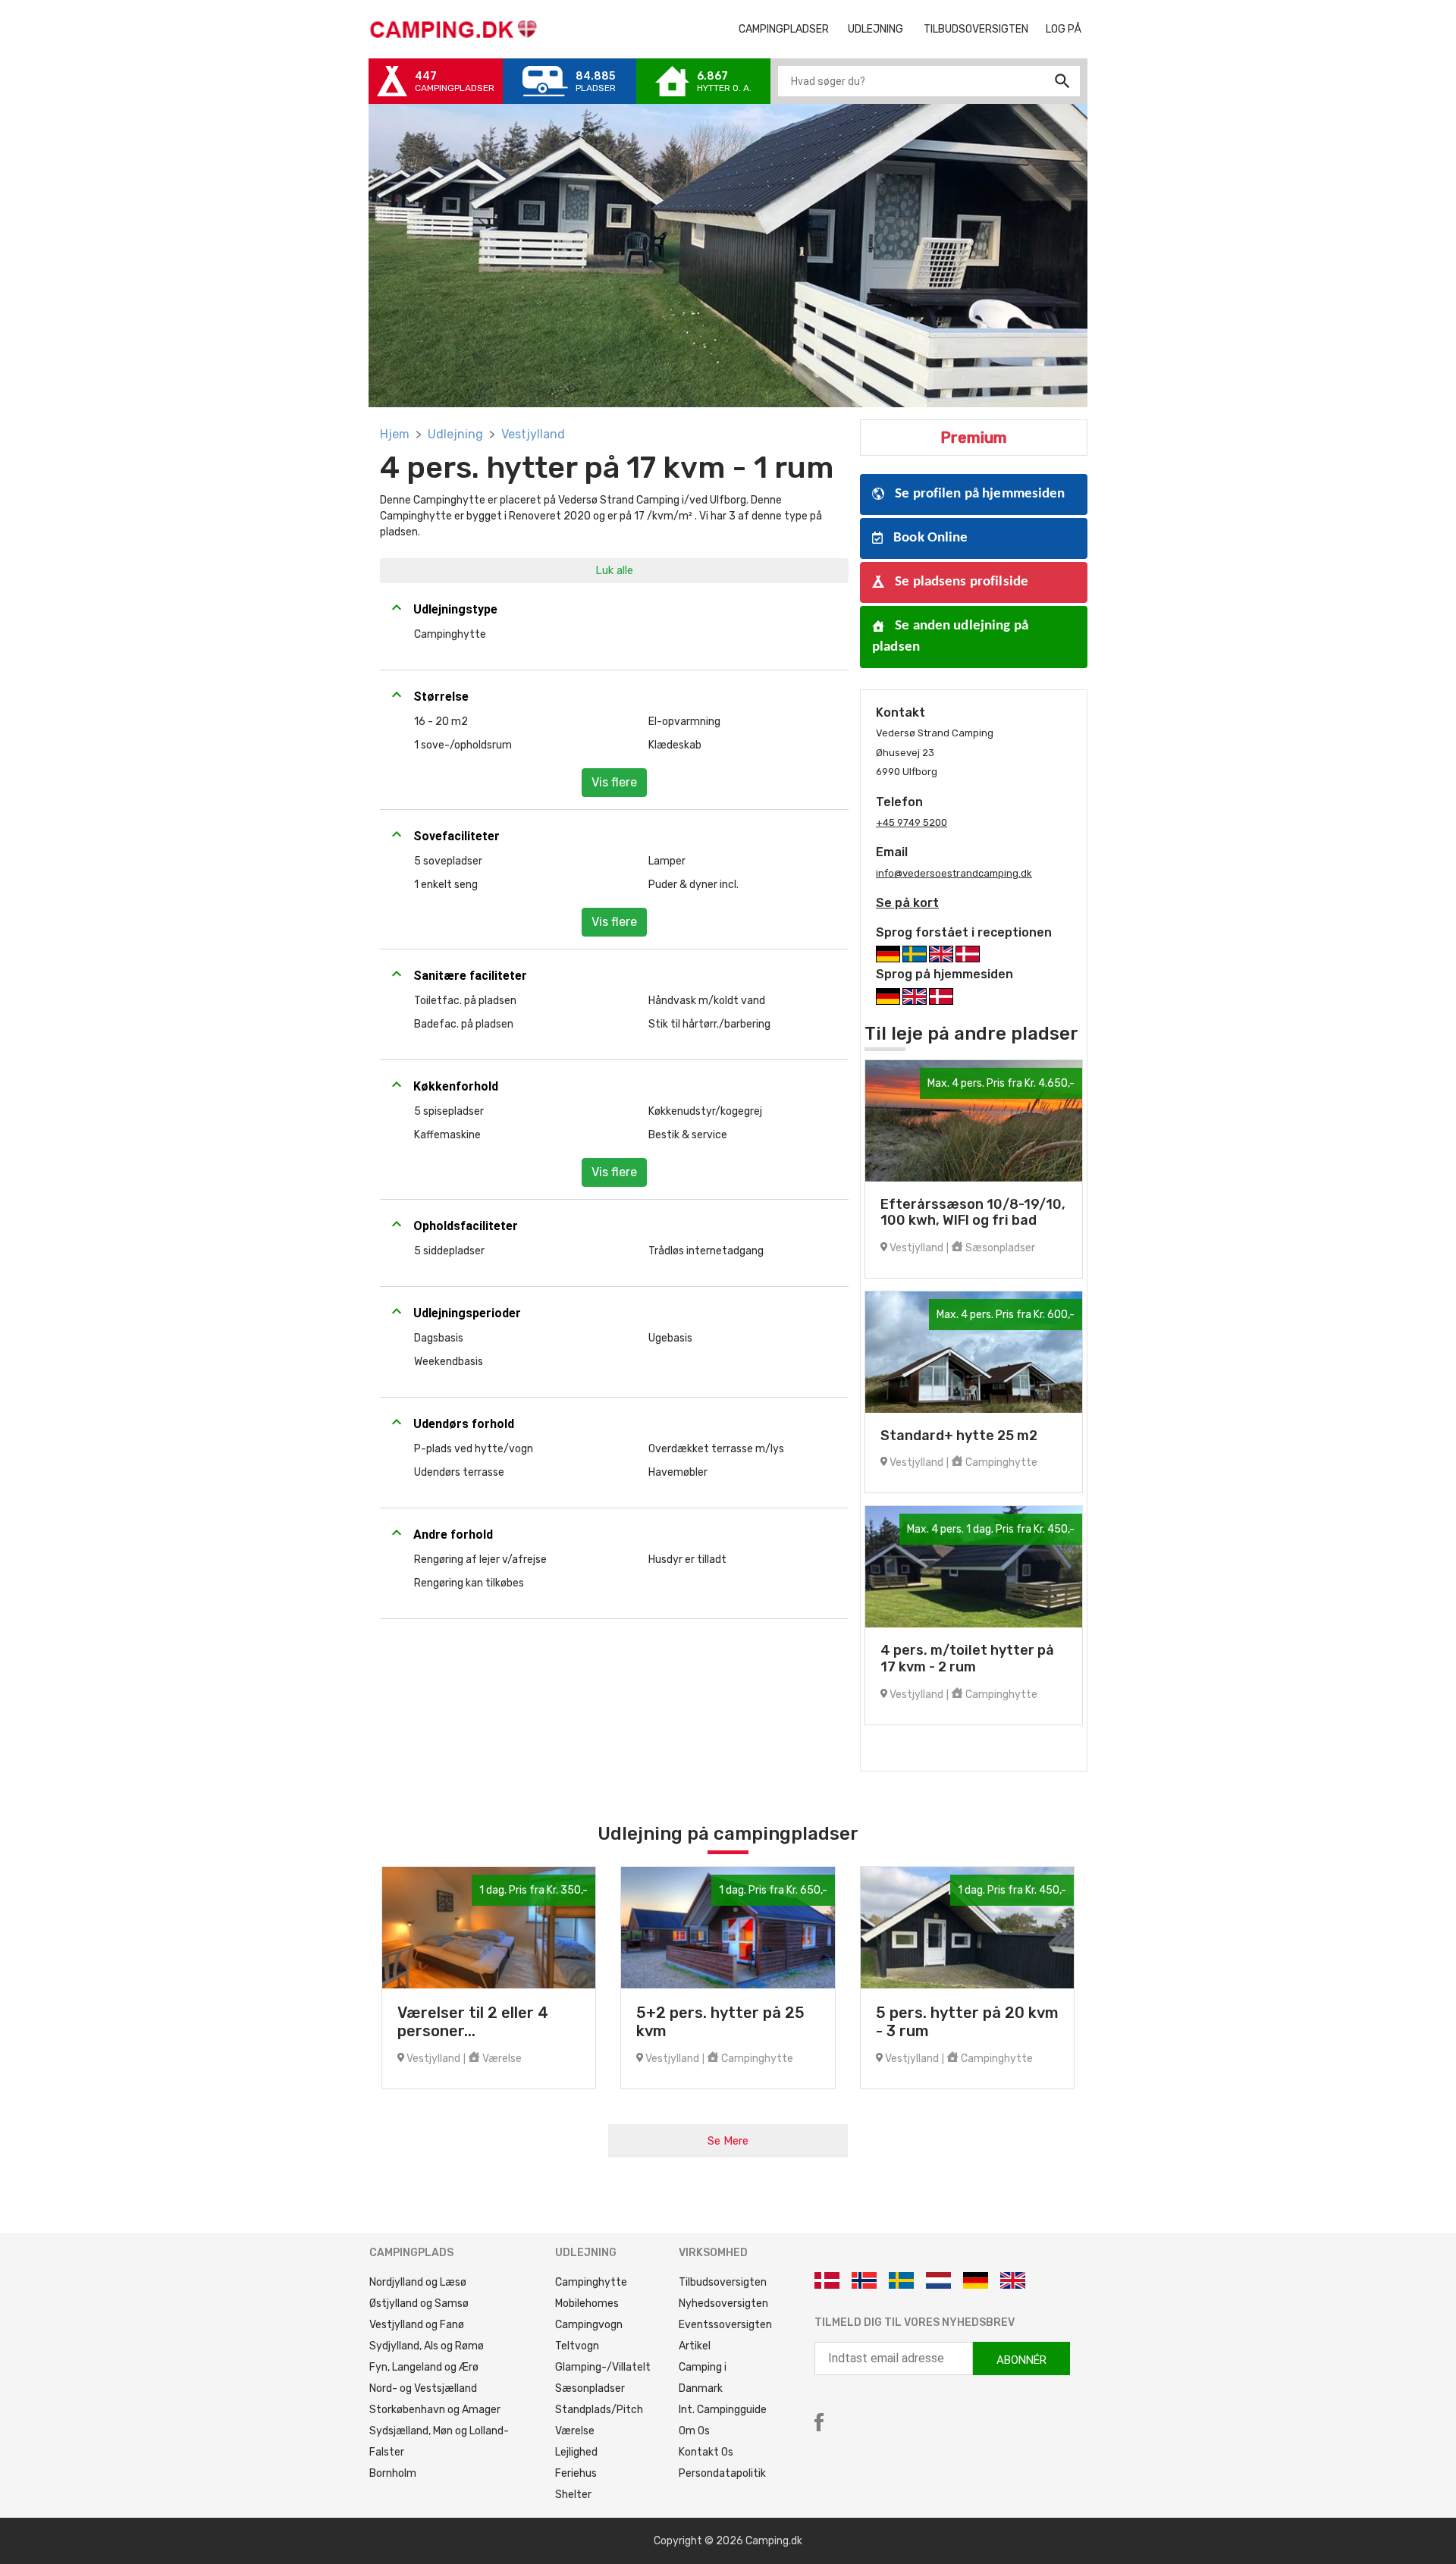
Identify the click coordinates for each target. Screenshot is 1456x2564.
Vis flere (614, 782)
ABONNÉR (1021, 2360)
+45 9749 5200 (912, 822)
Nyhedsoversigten (723, 2304)
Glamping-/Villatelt (603, 2367)
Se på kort (907, 903)
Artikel (695, 2346)
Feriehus (576, 2473)
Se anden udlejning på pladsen (950, 637)
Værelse (575, 2431)
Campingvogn (589, 2325)
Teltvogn (577, 2346)
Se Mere (728, 2141)
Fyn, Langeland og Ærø (424, 2367)
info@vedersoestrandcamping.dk (954, 873)
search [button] (1062, 81)
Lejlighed (576, 2452)
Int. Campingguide (723, 2410)
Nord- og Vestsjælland (423, 2388)
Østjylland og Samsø (419, 2304)
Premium (974, 438)
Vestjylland (533, 434)
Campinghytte (591, 2282)
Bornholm (393, 2473)
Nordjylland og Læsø (418, 2282)
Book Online (929, 538)
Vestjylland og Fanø (417, 2325)
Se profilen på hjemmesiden (979, 494)
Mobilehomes (587, 2304)
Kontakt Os (706, 2452)
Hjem (395, 434)
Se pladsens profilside (960, 582)
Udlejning (455, 434)
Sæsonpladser (590, 2388)
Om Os (694, 2431)
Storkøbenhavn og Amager (435, 2410)
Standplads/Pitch (599, 2410)
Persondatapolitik (722, 2473)
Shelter (573, 2495)
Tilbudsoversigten (982, 29)
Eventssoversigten (725, 2325)
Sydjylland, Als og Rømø (427, 2346)
